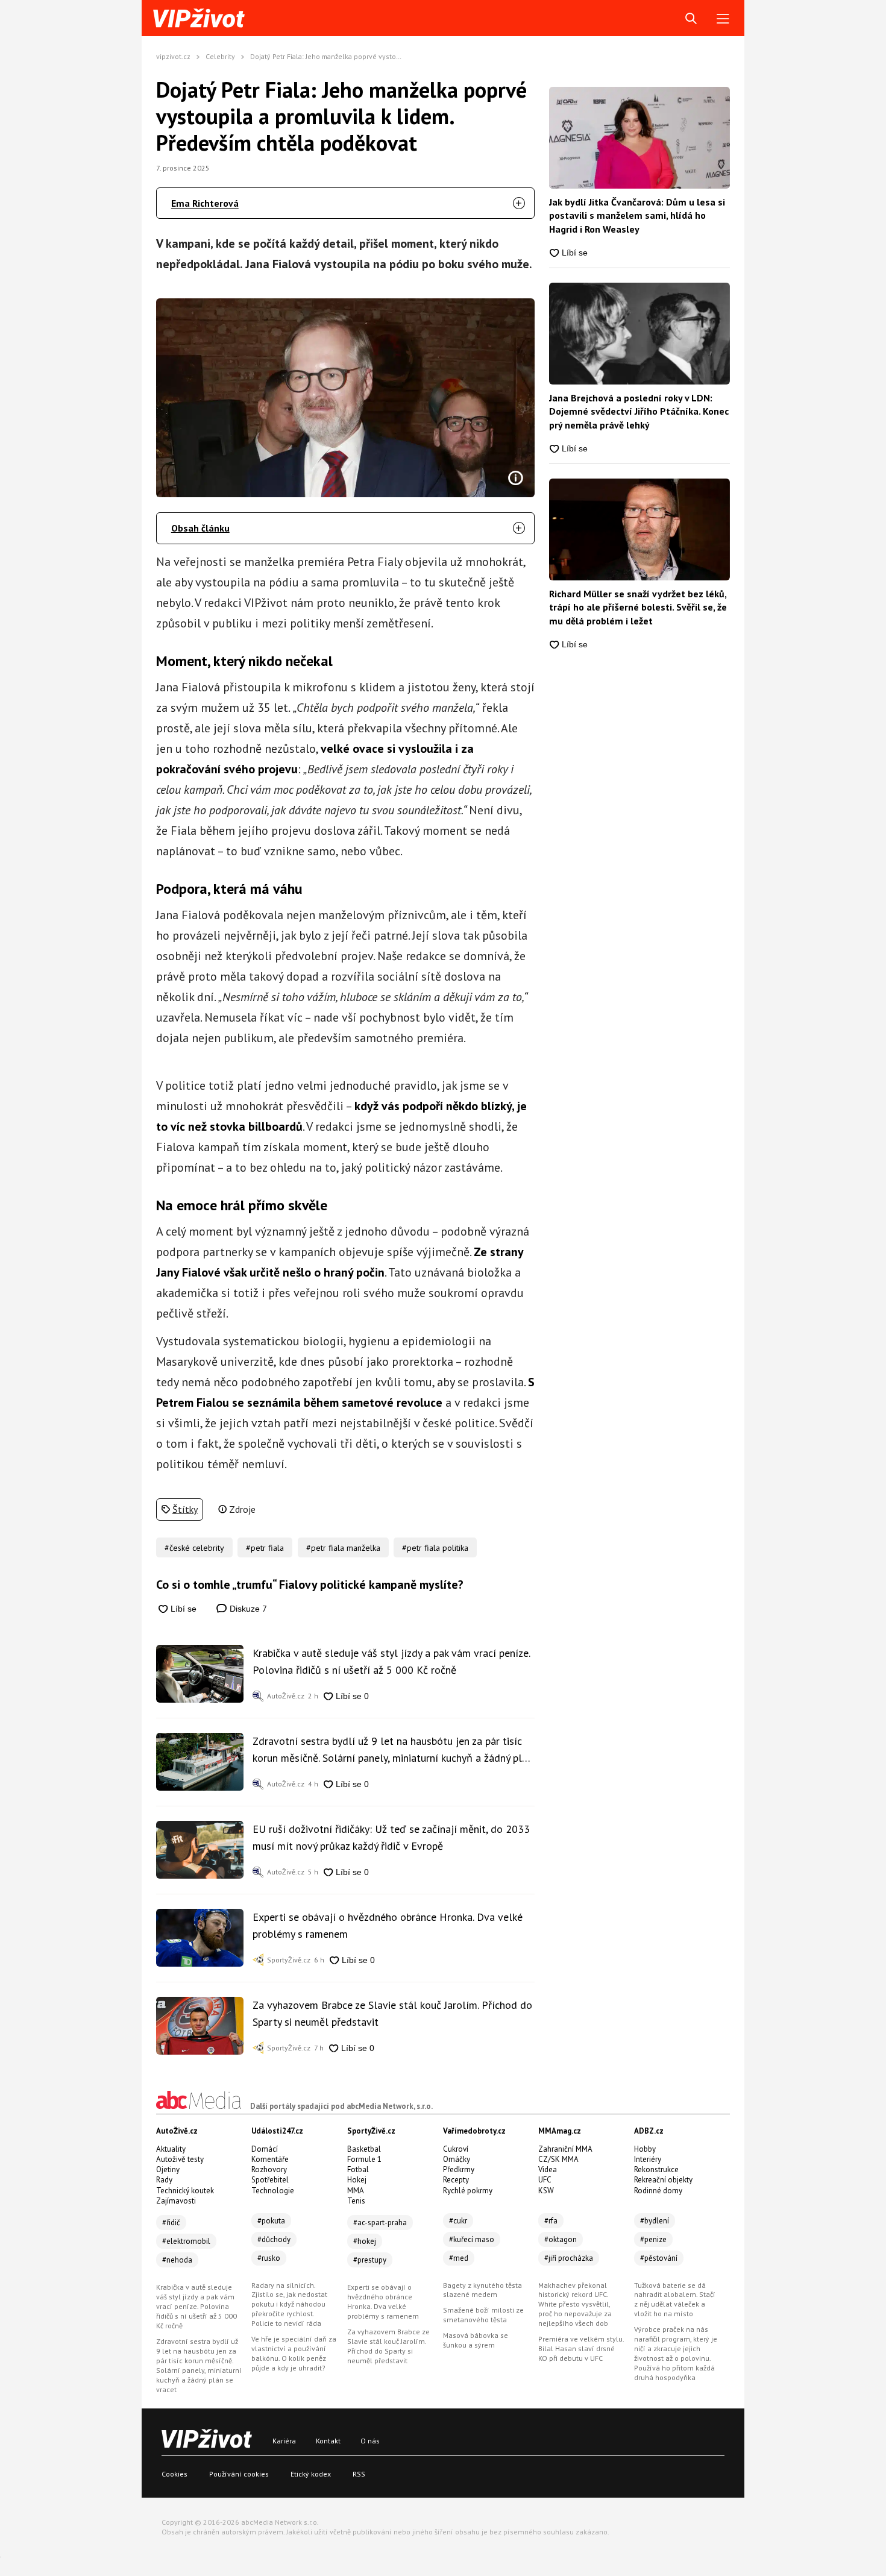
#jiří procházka (569, 2258)
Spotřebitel (270, 2180)
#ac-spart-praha (380, 2223)
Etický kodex (311, 2474)
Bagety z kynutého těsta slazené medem (482, 2290)
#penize (653, 2239)
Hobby (645, 2149)
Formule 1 (364, 2159)
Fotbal (358, 2169)
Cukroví (456, 2149)
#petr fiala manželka (343, 1548)
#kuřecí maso (472, 2239)
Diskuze (247, 1608)
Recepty (456, 2180)
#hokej (365, 2241)
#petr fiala (265, 1548)
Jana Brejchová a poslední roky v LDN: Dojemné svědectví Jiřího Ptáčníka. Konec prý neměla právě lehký (639, 411)
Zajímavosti (176, 2201)
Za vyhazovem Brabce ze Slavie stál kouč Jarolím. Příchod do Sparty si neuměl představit (392, 2013)
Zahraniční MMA (565, 2149)
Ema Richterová (205, 203)
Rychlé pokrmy (468, 2191)
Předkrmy (459, 2169)
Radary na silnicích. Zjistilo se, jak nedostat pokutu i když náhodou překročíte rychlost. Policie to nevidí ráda (289, 2304)
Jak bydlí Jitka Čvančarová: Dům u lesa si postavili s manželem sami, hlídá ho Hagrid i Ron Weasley (637, 215)
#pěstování (659, 2258)
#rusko (269, 2258)
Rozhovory (269, 2169)
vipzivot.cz (173, 56)
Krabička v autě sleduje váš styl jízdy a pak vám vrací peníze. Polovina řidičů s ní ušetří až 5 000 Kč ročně (391, 1661)
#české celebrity (194, 1548)
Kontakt (328, 2441)
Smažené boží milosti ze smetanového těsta (483, 2315)
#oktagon (561, 2239)
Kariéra (284, 2441)
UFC (545, 2180)
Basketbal (364, 2149)
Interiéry (648, 2159)
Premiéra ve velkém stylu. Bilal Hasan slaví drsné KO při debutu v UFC (581, 2348)
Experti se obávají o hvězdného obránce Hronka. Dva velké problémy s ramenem (388, 1925)
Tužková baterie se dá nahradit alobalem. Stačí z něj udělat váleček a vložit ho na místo (675, 2300)
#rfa (551, 2221)
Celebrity (220, 56)
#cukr (458, 2221)
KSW (546, 2191)
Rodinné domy (658, 2191)
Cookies (174, 2474)
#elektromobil (186, 2241)
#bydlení (655, 2221)
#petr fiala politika (435, 1548)
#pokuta (271, 2221)
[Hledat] (691, 19)
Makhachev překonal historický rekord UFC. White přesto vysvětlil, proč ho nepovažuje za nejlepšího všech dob (575, 2304)
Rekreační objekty (663, 2180)
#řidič (171, 2223)
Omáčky (457, 2159)
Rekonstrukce (656, 2169)
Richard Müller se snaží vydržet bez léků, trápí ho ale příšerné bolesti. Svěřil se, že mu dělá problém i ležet (638, 607)
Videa (548, 2169)
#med (459, 2258)
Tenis (356, 2201)
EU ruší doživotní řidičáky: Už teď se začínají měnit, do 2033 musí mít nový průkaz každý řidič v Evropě (391, 1837)
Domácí (265, 2149)
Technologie (273, 2191)
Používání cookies (239, 2474)
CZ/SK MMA (558, 2159)
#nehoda (177, 2260)
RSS (359, 2474)
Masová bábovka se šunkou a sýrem (476, 2340)
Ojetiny (168, 2169)
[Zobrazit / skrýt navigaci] (723, 19)
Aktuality (171, 2149)
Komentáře (270, 2159)
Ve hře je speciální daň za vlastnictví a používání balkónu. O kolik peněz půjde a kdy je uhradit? (294, 2353)
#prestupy (370, 2260)
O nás (370, 2441)
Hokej (357, 2180)
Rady (164, 2180)
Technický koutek (185, 2191)
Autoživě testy (180, 2159)
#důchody (274, 2239)
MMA (356, 2191)
